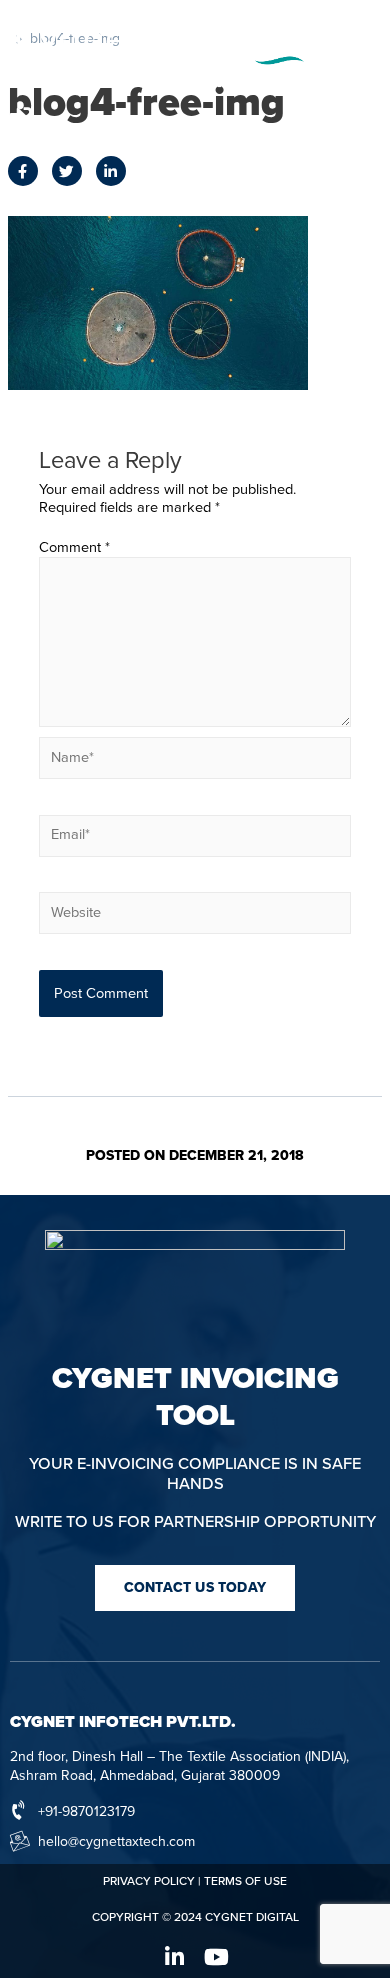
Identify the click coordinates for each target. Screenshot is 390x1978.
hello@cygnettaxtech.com (116, 1841)
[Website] (195, 917)
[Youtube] (216, 1957)
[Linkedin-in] (174, 1957)
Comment (74, 547)
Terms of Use (245, 1881)
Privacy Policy (149, 1881)
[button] (195, 1588)
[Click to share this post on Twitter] (67, 171)
